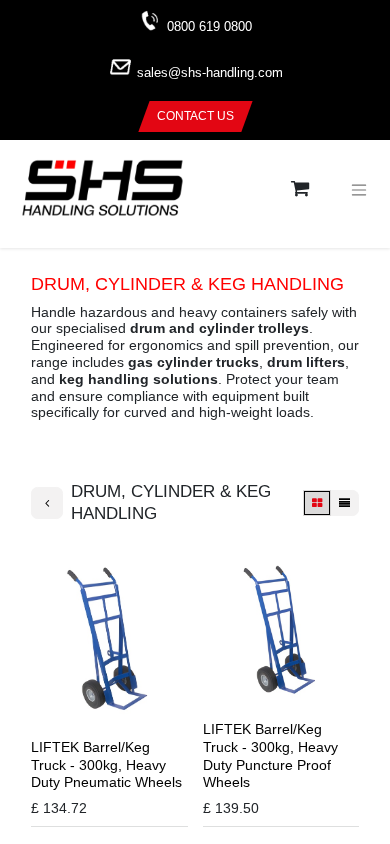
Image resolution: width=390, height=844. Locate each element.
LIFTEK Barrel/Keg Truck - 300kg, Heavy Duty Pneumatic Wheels (106, 765)
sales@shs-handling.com (210, 73)
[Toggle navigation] (359, 190)
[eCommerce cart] (300, 189)
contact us (195, 116)
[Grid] (317, 503)
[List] (344, 503)
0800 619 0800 (209, 27)
